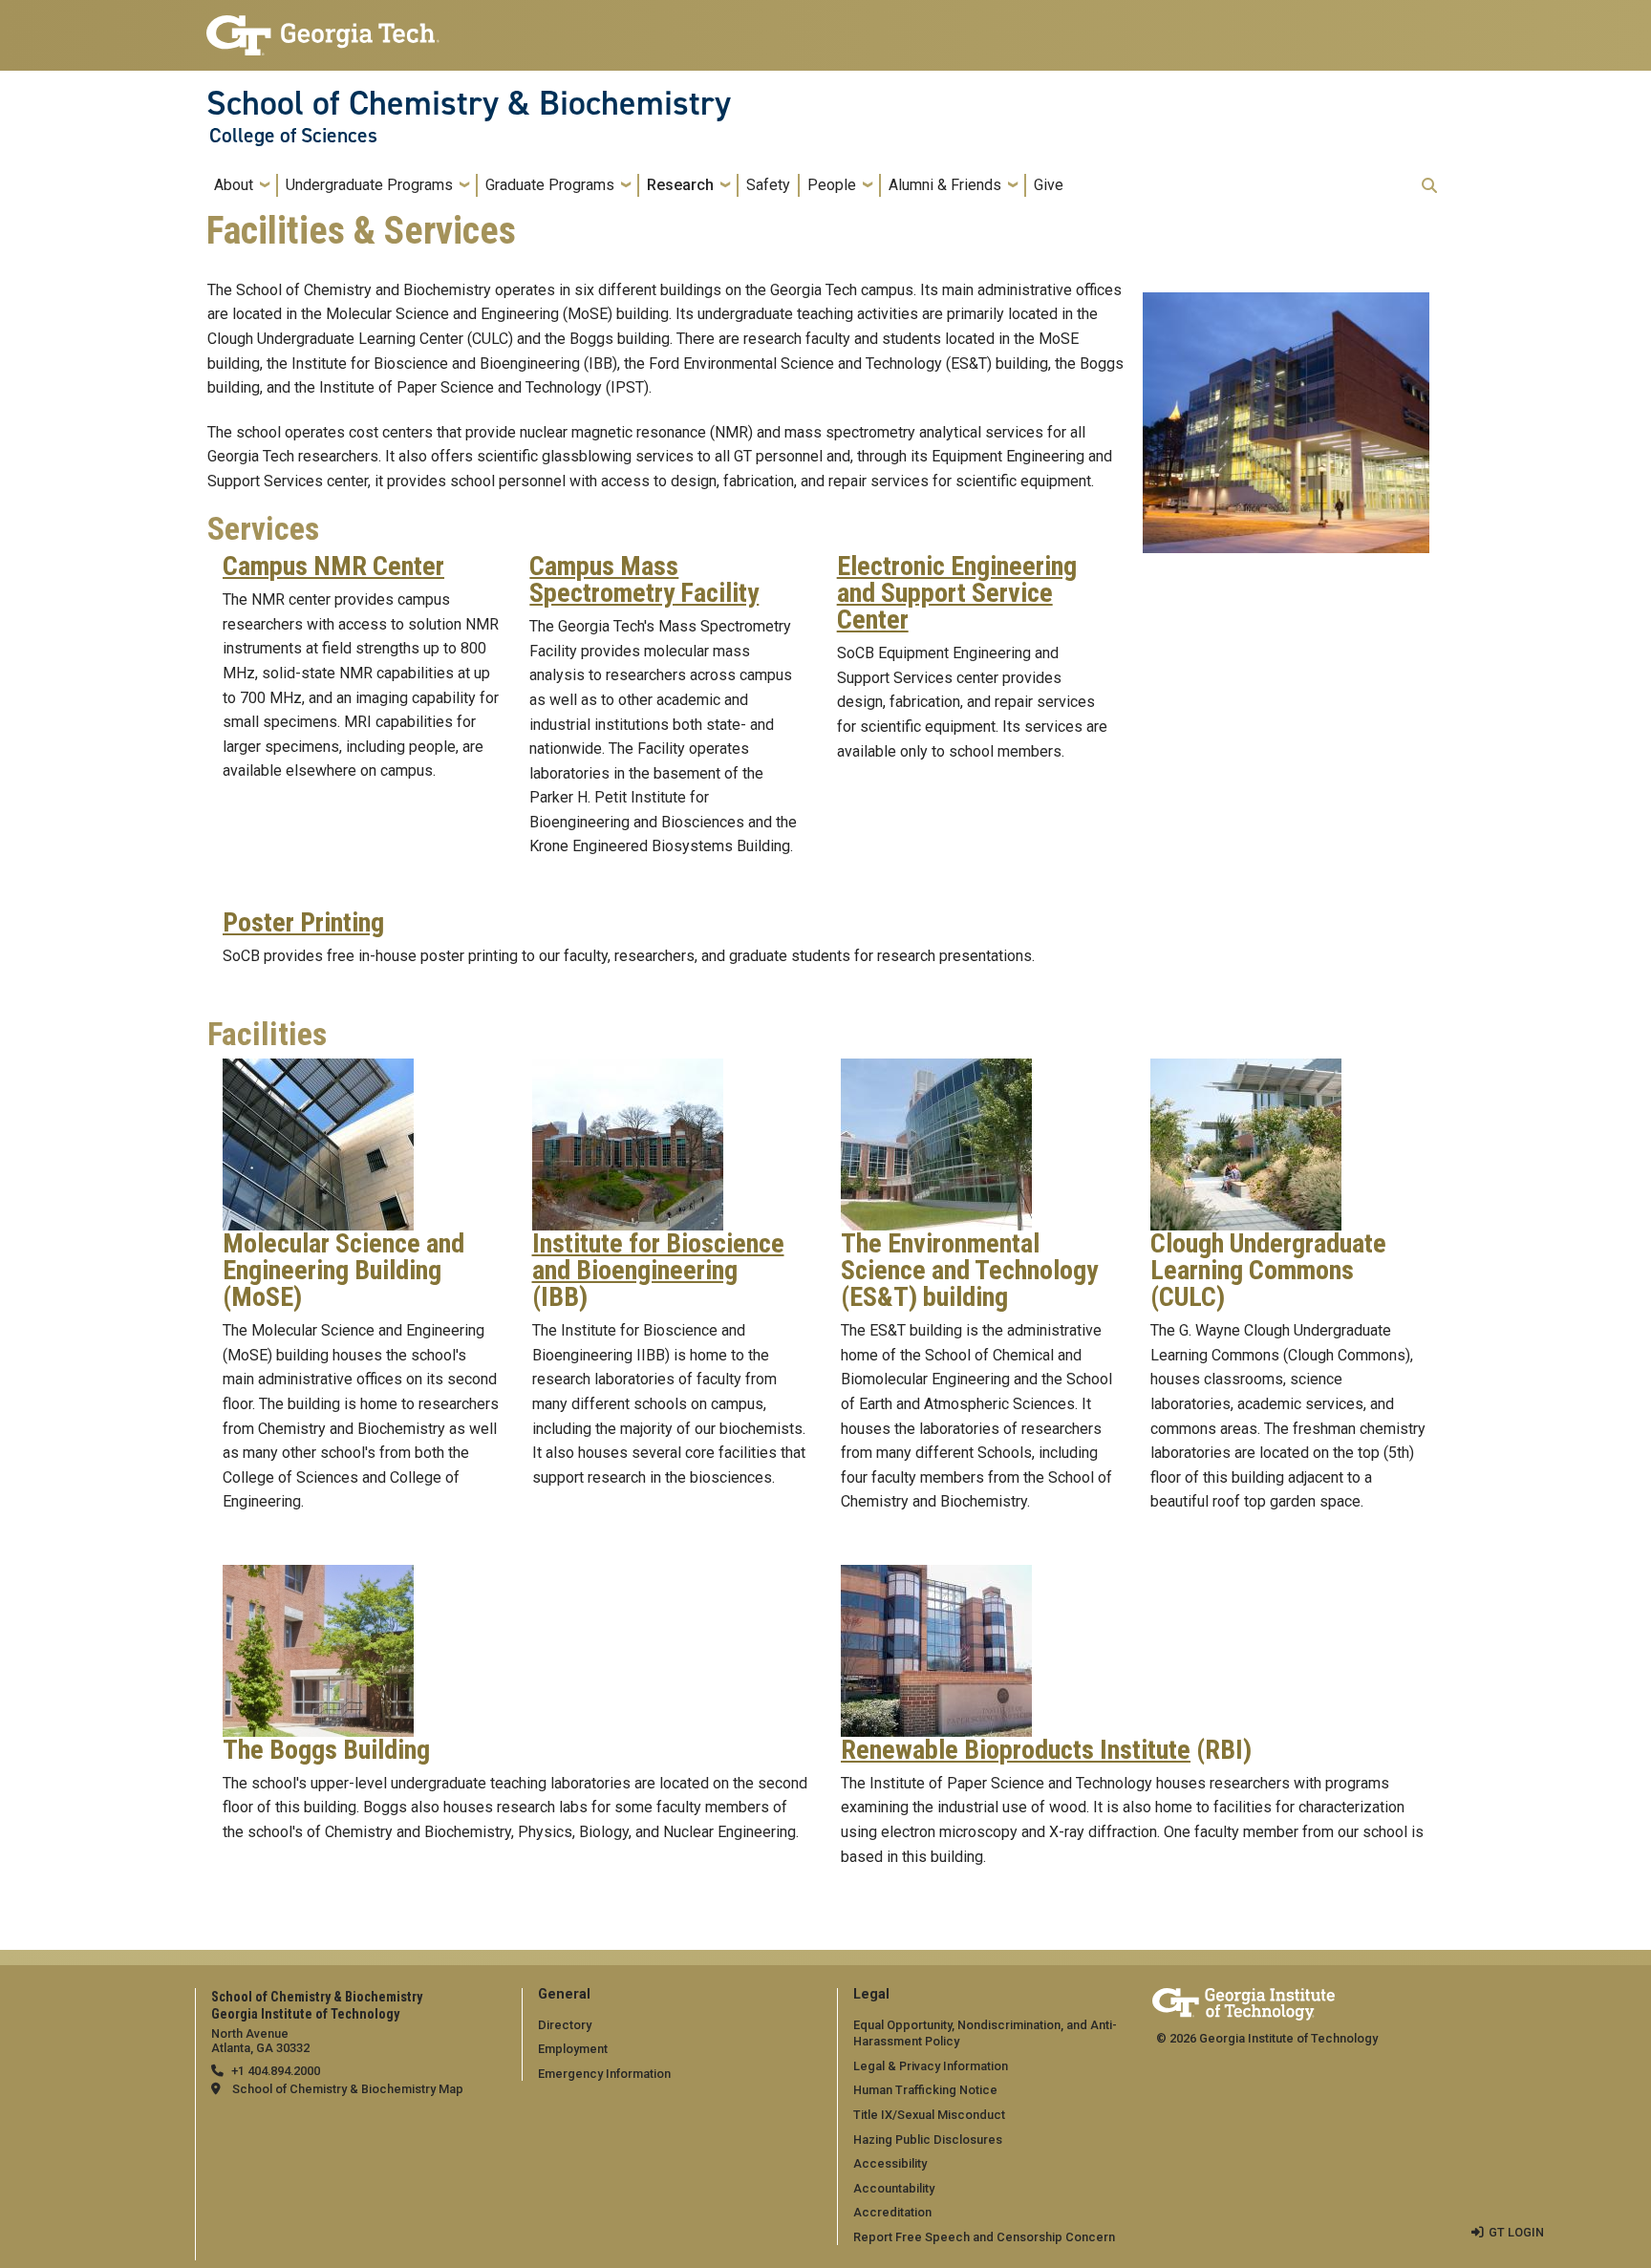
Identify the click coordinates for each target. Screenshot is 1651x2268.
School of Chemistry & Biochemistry (469, 103)
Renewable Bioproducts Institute (1016, 1750)
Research (680, 185)
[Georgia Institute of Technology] (323, 27)
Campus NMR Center (333, 567)
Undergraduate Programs (369, 185)
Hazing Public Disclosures (928, 2140)
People (832, 185)
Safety (768, 185)
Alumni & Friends (945, 185)
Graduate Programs (550, 185)
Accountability (894, 2188)
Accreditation (892, 2212)
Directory (565, 2025)
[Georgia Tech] (1244, 2001)
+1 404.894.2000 (276, 2071)
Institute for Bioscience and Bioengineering (658, 1257)
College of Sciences (293, 136)
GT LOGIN (1516, 2232)
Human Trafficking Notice (925, 2090)
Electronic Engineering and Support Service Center (957, 593)
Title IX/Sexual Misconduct (929, 2115)
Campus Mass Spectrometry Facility (644, 580)
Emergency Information (604, 2074)
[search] (1429, 185)
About (234, 185)
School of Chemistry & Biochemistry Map (348, 2089)
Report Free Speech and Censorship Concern (984, 2237)
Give (1049, 185)
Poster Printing (303, 923)
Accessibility (890, 2163)
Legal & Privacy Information (931, 2066)
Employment (573, 2049)
